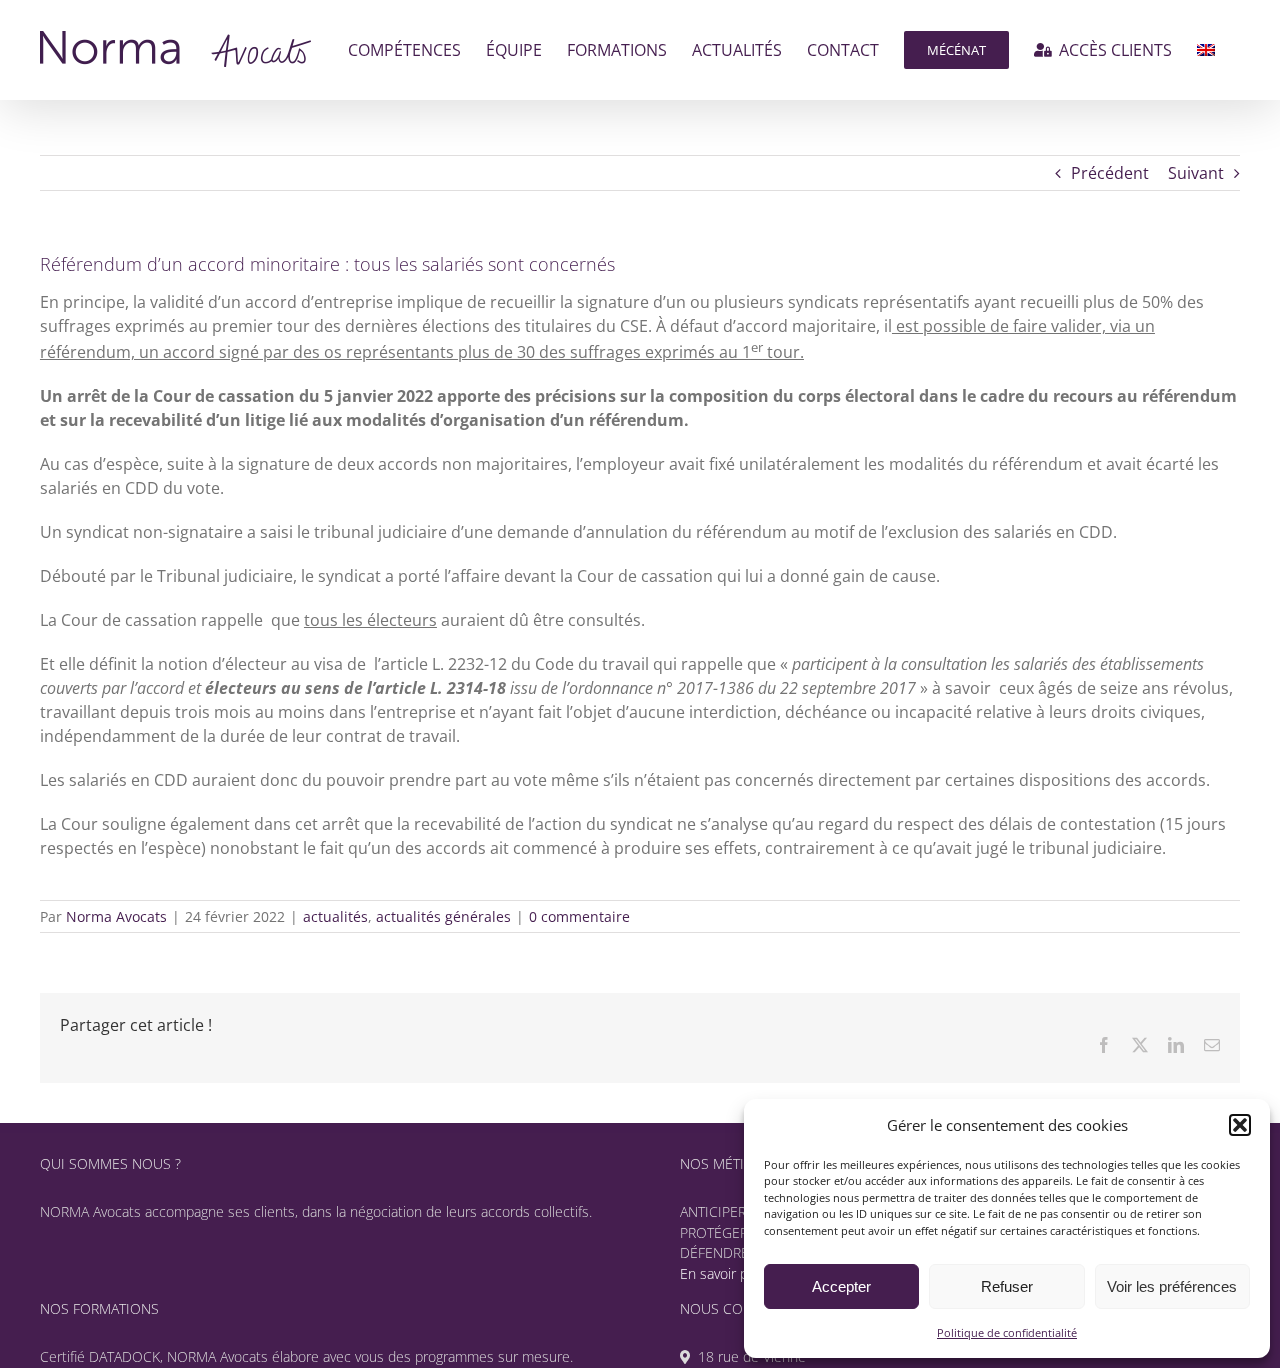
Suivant (1196, 173)
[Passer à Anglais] (1206, 50)
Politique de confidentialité (1007, 1332)
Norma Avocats (116, 916)
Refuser (1007, 1286)
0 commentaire (579, 916)
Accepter (841, 1286)
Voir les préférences (1172, 1286)
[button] (1240, 1125)
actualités (335, 916)
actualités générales (443, 916)
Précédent (1110, 173)
